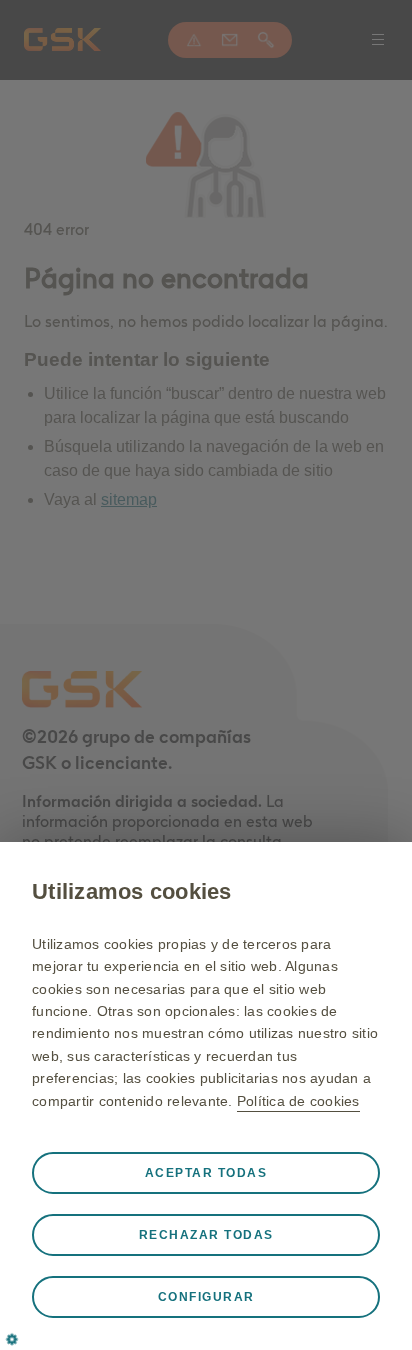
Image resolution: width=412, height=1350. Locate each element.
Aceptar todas (206, 1173)
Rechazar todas (206, 1235)
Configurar (206, 1297)
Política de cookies (298, 1101)
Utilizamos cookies (132, 891)
